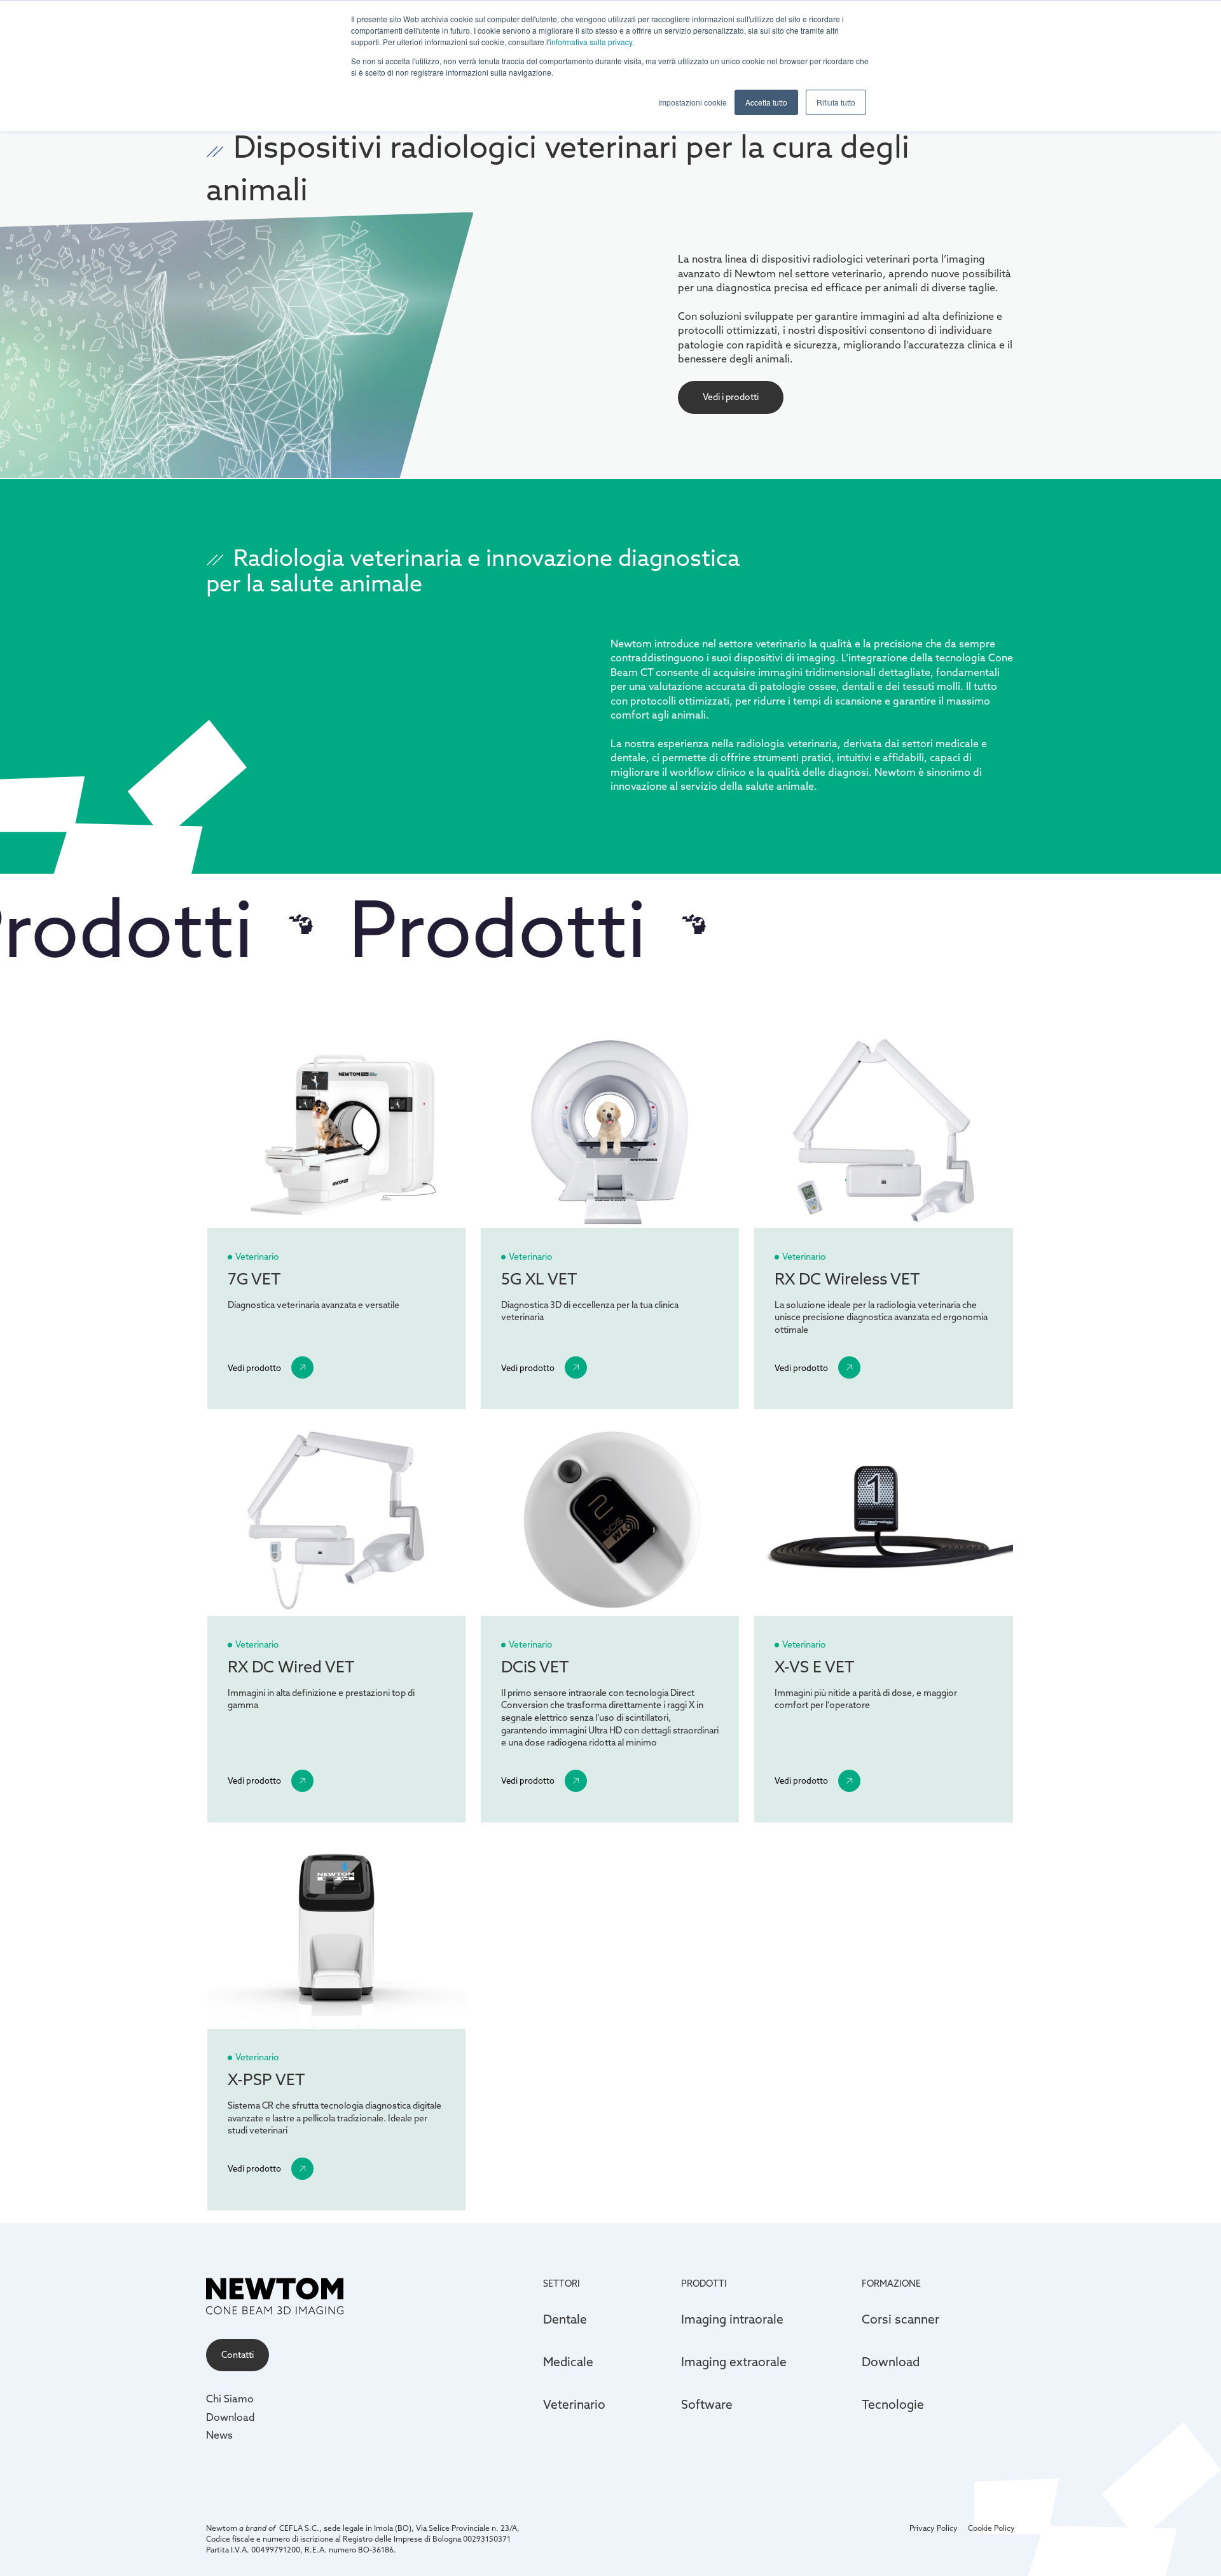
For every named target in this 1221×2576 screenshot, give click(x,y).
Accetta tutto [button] (766, 102)
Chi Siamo (230, 2399)
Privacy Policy (934, 2528)
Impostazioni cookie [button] (693, 102)
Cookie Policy (991, 2528)
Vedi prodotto (254, 1368)
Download (231, 2417)
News (219, 2435)
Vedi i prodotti (731, 397)
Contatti (238, 2355)
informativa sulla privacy (591, 42)
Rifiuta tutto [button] (836, 102)
